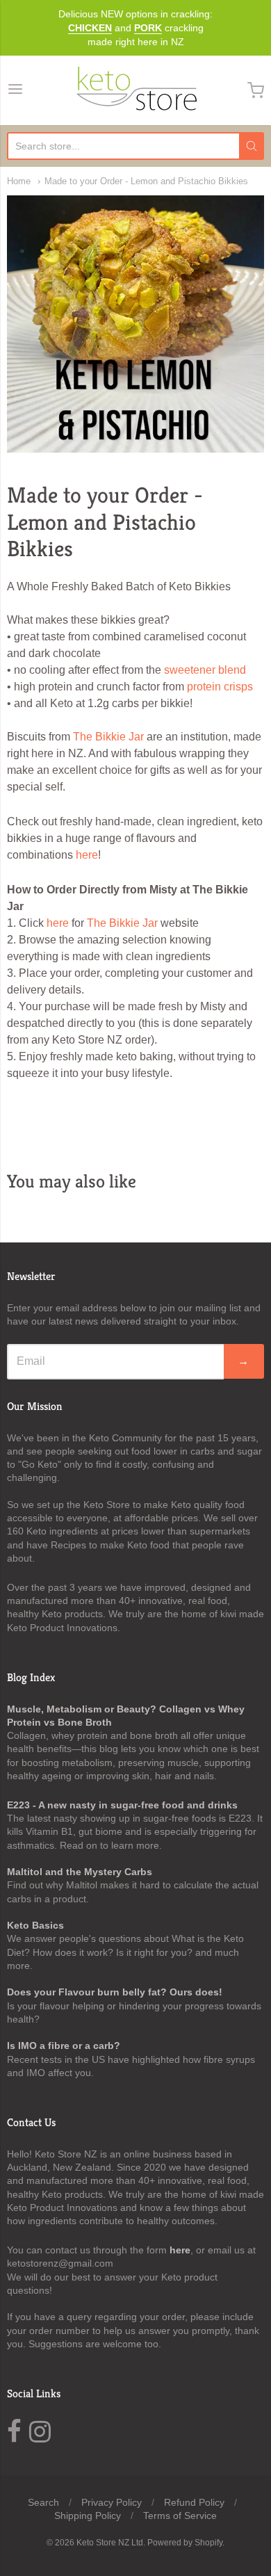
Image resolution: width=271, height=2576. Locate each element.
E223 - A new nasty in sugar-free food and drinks (122, 1805)
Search (43, 2502)
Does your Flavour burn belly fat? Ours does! (115, 1992)
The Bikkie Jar (108, 737)
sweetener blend (205, 670)
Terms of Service (180, 2516)
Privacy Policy (112, 2502)
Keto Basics (35, 1925)
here (87, 855)
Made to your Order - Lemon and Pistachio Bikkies (146, 181)
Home (19, 181)
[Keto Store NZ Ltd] (135, 90)
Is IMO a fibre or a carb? (64, 2046)
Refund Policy (194, 2502)
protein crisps (220, 687)
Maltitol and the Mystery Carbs (80, 1872)
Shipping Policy (88, 2516)
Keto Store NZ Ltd (110, 2543)
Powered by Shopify (185, 2543)
